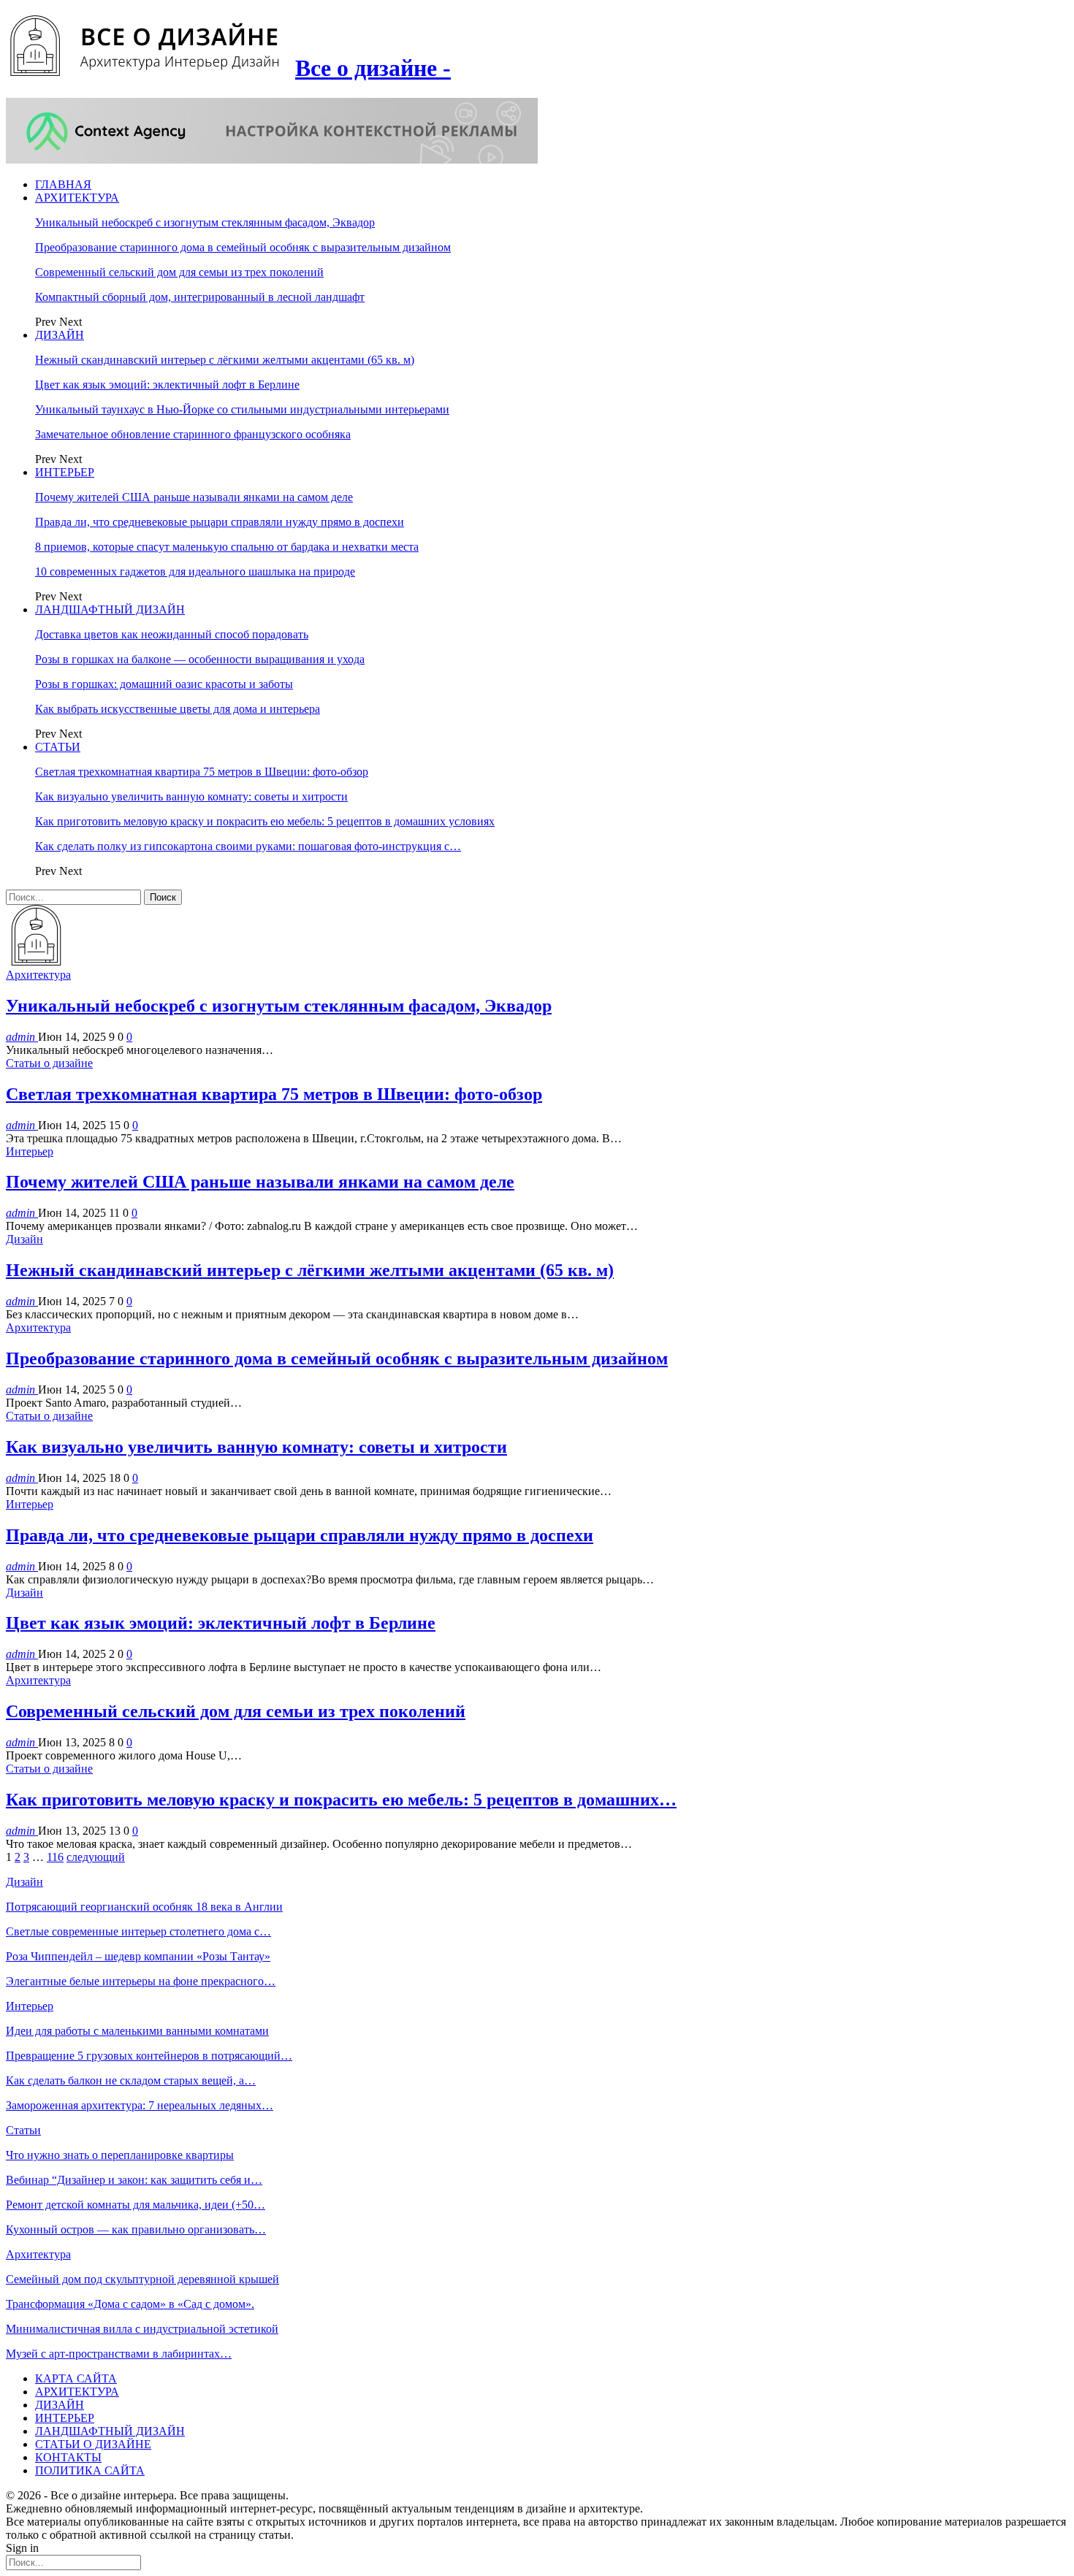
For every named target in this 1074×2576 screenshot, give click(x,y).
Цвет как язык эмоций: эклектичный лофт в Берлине (167, 385)
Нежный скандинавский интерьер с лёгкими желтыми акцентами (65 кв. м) (225, 360)
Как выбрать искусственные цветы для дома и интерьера (178, 709)
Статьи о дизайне (49, 1063)
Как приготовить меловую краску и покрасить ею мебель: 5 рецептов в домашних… (341, 1800)
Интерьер (30, 1151)
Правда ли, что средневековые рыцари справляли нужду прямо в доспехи (220, 522)
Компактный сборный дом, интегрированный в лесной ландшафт (200, 297)
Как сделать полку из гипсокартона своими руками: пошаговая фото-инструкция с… (248, 846)
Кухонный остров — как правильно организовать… (136, 2229)
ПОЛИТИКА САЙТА (90, 2470)
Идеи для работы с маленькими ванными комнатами (137, 2031)
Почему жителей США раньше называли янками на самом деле (194, 497)
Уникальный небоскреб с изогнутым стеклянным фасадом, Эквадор (205, 222)
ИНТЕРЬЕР (65, 472)
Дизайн (24, 1239)
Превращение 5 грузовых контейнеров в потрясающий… (149, 2056)
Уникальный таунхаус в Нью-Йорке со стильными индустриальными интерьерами (242, 409)
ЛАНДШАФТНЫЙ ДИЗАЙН (110, 609)
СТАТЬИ (58, 747)
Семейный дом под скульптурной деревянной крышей (142, 2279)
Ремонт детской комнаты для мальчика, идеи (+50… (136, 2205)
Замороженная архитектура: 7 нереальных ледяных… (140, 2105)
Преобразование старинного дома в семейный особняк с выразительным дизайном (243, 247)
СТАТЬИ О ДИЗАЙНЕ (93, 2444)
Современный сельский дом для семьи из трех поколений (179, 272)
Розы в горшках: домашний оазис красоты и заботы (164, 684)
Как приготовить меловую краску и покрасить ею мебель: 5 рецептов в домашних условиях (265, 821)
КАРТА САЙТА (76, 2378)
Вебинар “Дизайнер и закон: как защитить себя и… (134, 2180)
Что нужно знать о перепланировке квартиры (120, 2155)
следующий (96, 1857)
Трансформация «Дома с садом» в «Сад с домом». (130, 2304)
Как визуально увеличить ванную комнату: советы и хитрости (191, 796)
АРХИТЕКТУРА (77, 198)
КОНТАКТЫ (68, 2457)
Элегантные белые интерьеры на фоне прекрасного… (141, 1981)
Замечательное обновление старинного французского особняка (193, 434)
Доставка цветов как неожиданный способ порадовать (172, 634)
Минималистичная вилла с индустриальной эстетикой (142, 2329)
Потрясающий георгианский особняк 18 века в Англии (144, 1907)
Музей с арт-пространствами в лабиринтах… (119, 2354)
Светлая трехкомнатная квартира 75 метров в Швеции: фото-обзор (202, 772)
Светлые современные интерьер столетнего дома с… (138, 1931)
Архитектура (38, 975)
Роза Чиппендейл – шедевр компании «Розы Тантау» (138, 1956)
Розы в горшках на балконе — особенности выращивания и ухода (200, 659)
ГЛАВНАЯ (63, 184)
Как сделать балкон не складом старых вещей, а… (131, 2080)
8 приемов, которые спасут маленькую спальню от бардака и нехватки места (227, 547)
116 (55, 1857)
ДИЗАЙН (60, 335)
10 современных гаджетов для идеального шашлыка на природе (195, 572)
